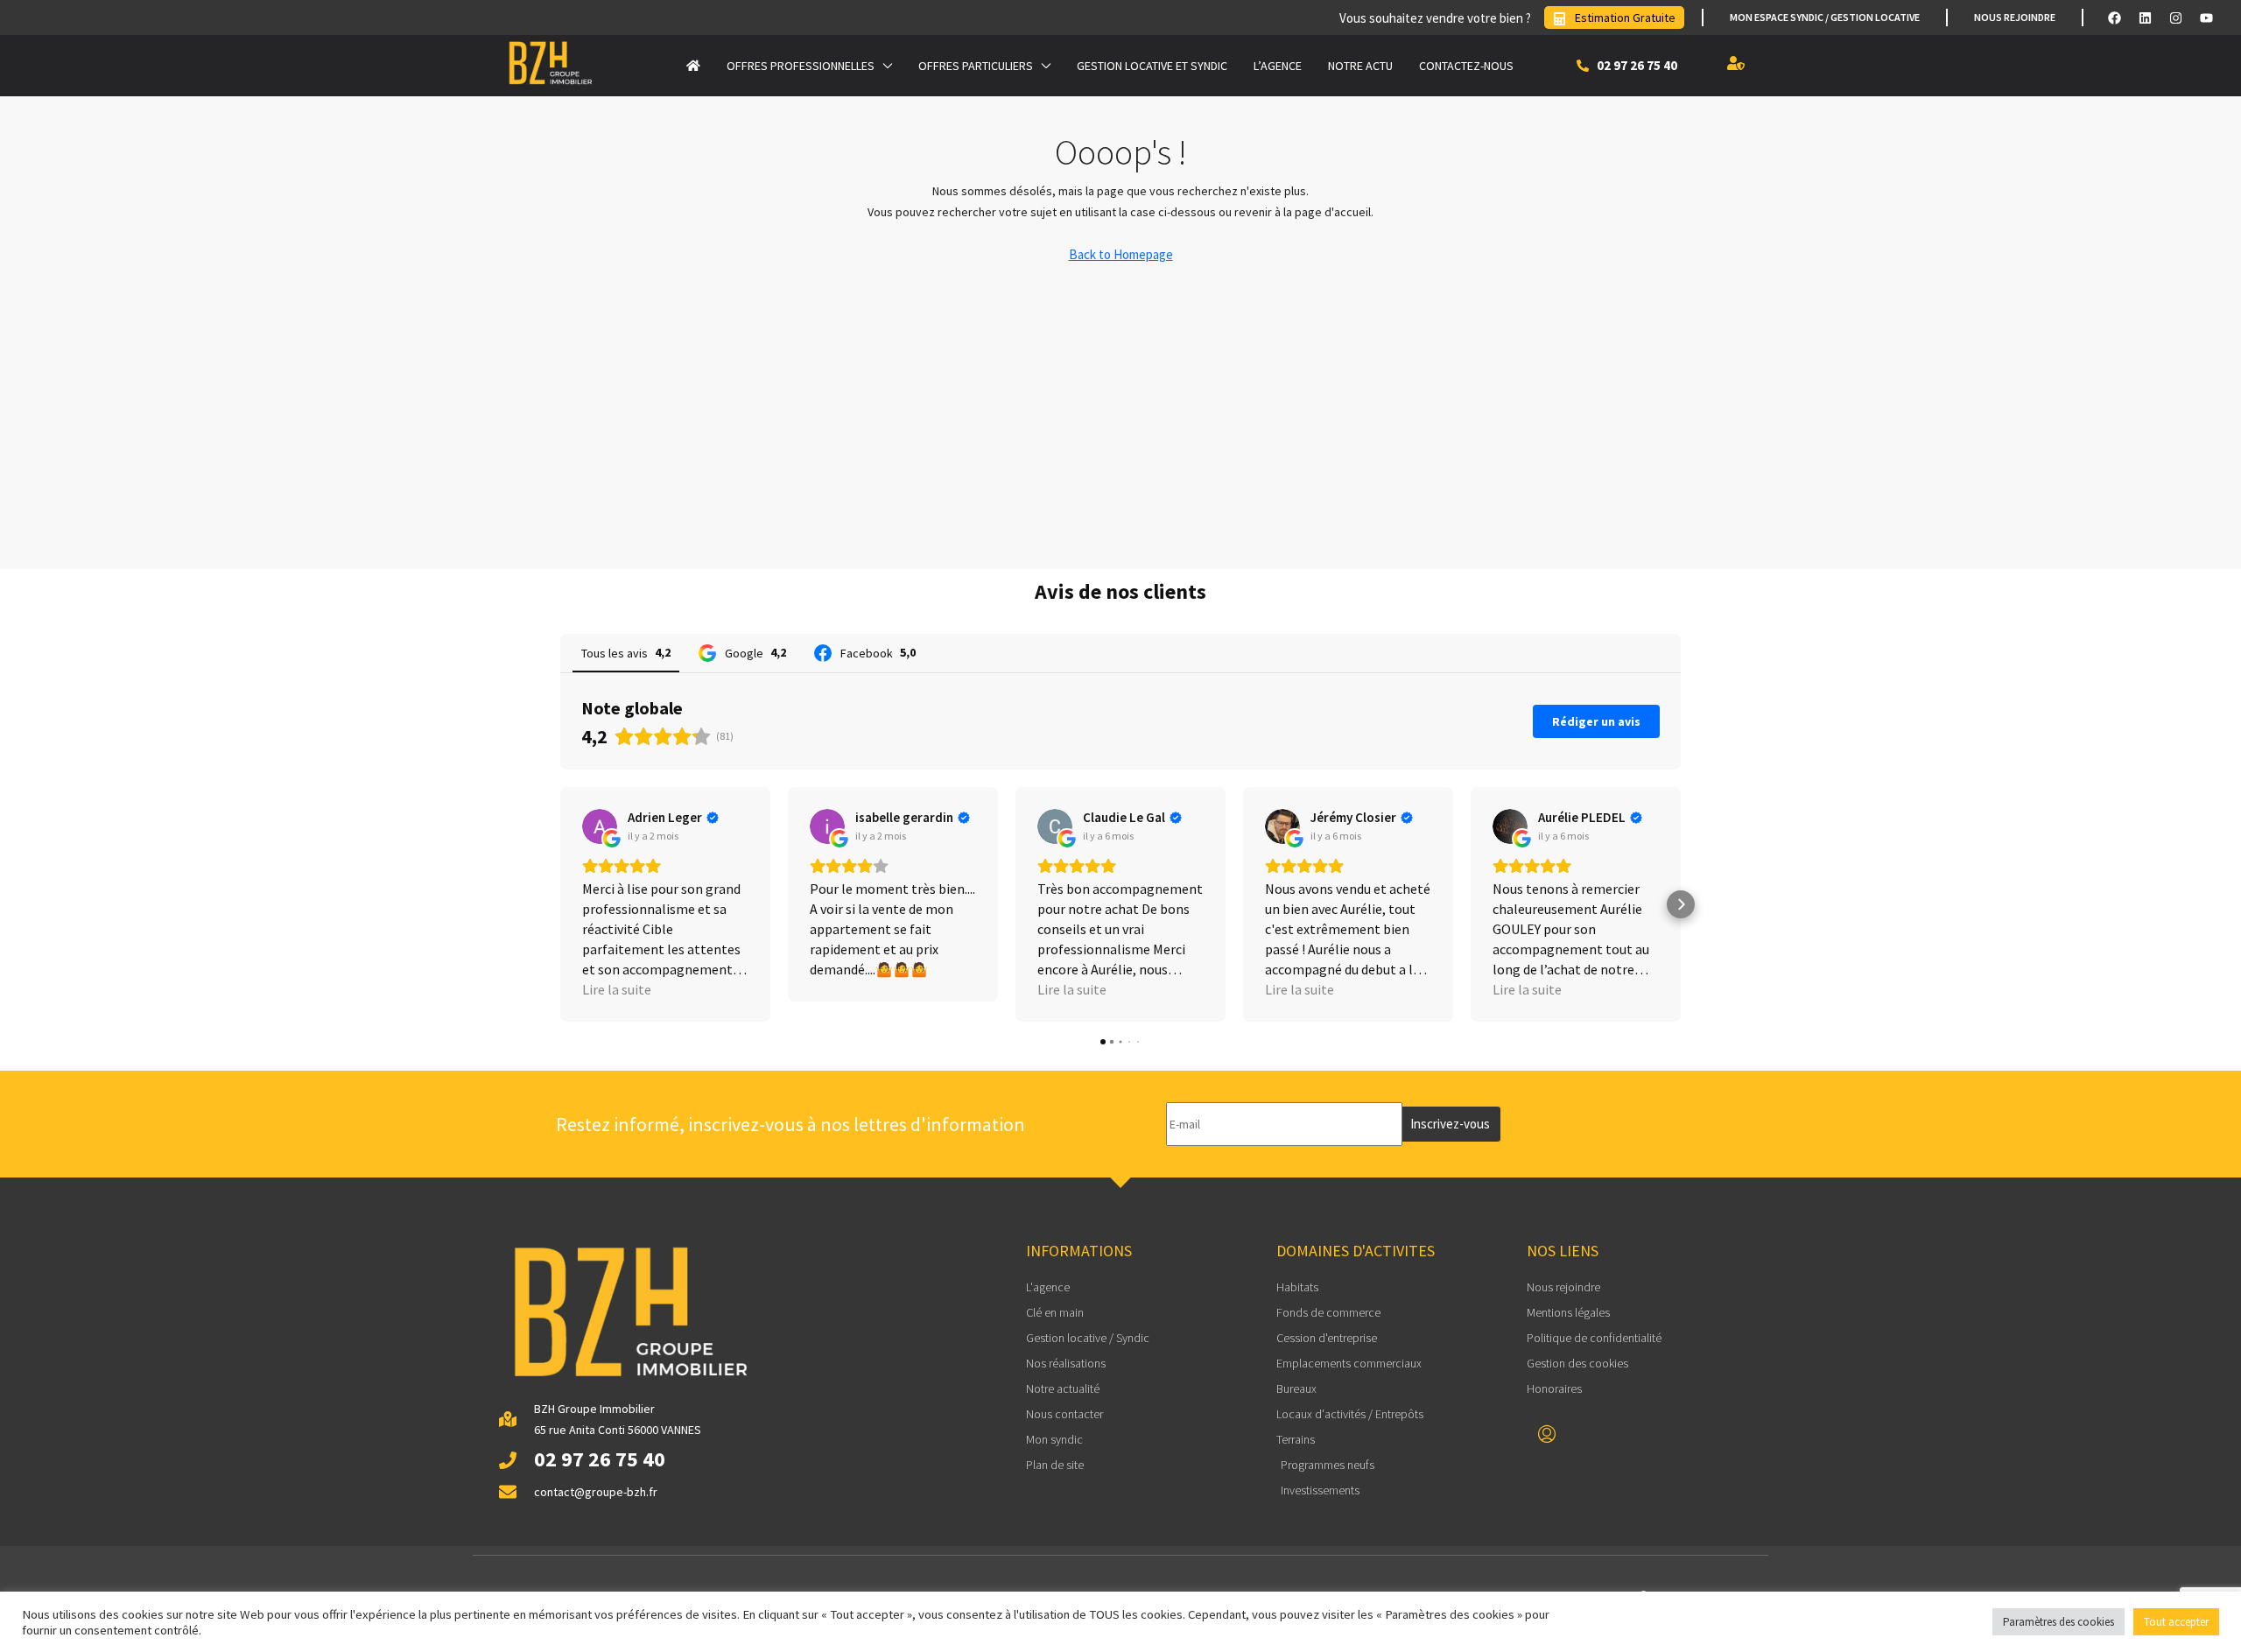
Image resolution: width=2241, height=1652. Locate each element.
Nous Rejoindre (2015, 17)
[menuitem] (1547, 1435)
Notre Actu (1360, 66)
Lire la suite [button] (617, 989)
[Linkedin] (2145, 18)
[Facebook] (2114, 18)
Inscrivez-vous (1450, 1124)
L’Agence (1278, 66)
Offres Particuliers (976, 66)
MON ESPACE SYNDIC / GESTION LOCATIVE (1825, 17)
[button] (560, 904)
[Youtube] (2206, 18)
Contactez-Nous (1466, 66)
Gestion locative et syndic (1152, 66)
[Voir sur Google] (600, 826)
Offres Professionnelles (801, 66)
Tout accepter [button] (2176, 1622)
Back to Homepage (1121, 254)
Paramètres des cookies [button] (2058, 1622)
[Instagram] (2175, 18)
